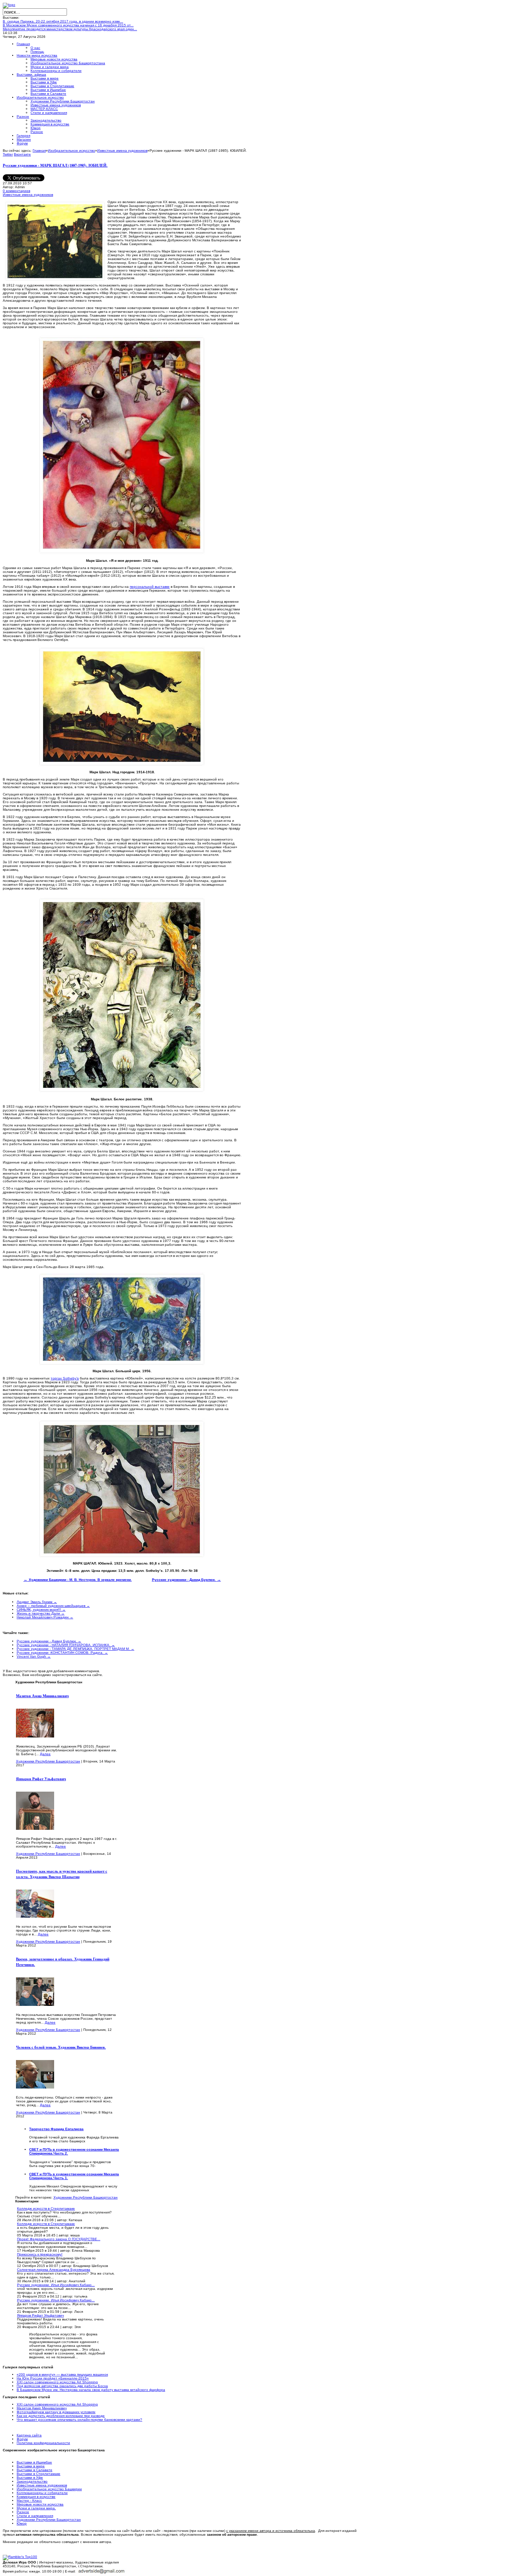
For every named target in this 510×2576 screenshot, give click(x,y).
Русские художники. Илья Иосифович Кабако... (56, 2285)
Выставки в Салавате (35, 2470)
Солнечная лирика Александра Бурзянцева (54, 2270)
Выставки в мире (31, 2466)
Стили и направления (35, 2516)
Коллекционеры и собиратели (42, 2493)
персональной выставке (150, 587)
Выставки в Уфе (30, 2478)
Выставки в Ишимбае (34, 2462)
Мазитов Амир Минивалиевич (42, 1696)
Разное (23, 2512)
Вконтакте (22, 154)
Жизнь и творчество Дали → (41, 1613)
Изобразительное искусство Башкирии (49, 2489)
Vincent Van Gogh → (34, 1656)
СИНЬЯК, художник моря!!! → (41, 1610)
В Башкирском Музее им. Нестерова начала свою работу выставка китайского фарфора (91, 2390)
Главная (39, 151)
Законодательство (32, 2481)
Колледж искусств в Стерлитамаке (46, 2208)
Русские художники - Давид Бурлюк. (186, 1580)
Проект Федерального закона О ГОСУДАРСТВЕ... (59, 2239)
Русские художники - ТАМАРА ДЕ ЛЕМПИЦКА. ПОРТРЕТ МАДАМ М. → (75, 1649)
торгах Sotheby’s (65, 1378)
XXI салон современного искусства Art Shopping (57, 2382)
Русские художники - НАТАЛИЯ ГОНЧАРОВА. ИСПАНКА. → (66, 1645)
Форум (22, 2439)
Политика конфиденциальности (43, 2443)
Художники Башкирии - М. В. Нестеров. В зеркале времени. (78, 1580)
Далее (45, 1754)
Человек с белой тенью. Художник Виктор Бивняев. (61, 2047)
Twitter (8, 154)
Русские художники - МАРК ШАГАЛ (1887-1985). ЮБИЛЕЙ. (55, 165)
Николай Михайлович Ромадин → (45, 1617)
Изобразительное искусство (71, 151)
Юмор (22, 2523)
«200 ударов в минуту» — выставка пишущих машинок (62, 2374)
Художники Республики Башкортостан (48, 1761)
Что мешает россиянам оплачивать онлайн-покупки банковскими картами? (79, 2420)
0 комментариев (16, 191)
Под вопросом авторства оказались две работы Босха (62, 2386)
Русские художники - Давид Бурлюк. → (49, 1641)
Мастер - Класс (29, 2500)
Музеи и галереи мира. (36, 2508)
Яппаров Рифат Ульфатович (41, 1779)
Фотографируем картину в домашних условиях (56, 2412)
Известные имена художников (122, 151)
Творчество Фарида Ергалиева (56, 2129)
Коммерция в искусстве (36, 2497)
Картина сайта (29, 2435)
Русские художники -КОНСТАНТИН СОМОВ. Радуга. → (62, 1653)
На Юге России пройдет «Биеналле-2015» (53, 2378)
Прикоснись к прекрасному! (40, 2254)
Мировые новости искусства (40, 2504)
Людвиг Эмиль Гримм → (37, 1602)
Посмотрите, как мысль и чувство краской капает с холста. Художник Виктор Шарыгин (62, 1874)
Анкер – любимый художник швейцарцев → (53, 1606)
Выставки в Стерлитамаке (39, 2474)
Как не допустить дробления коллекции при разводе (61, 2416)
